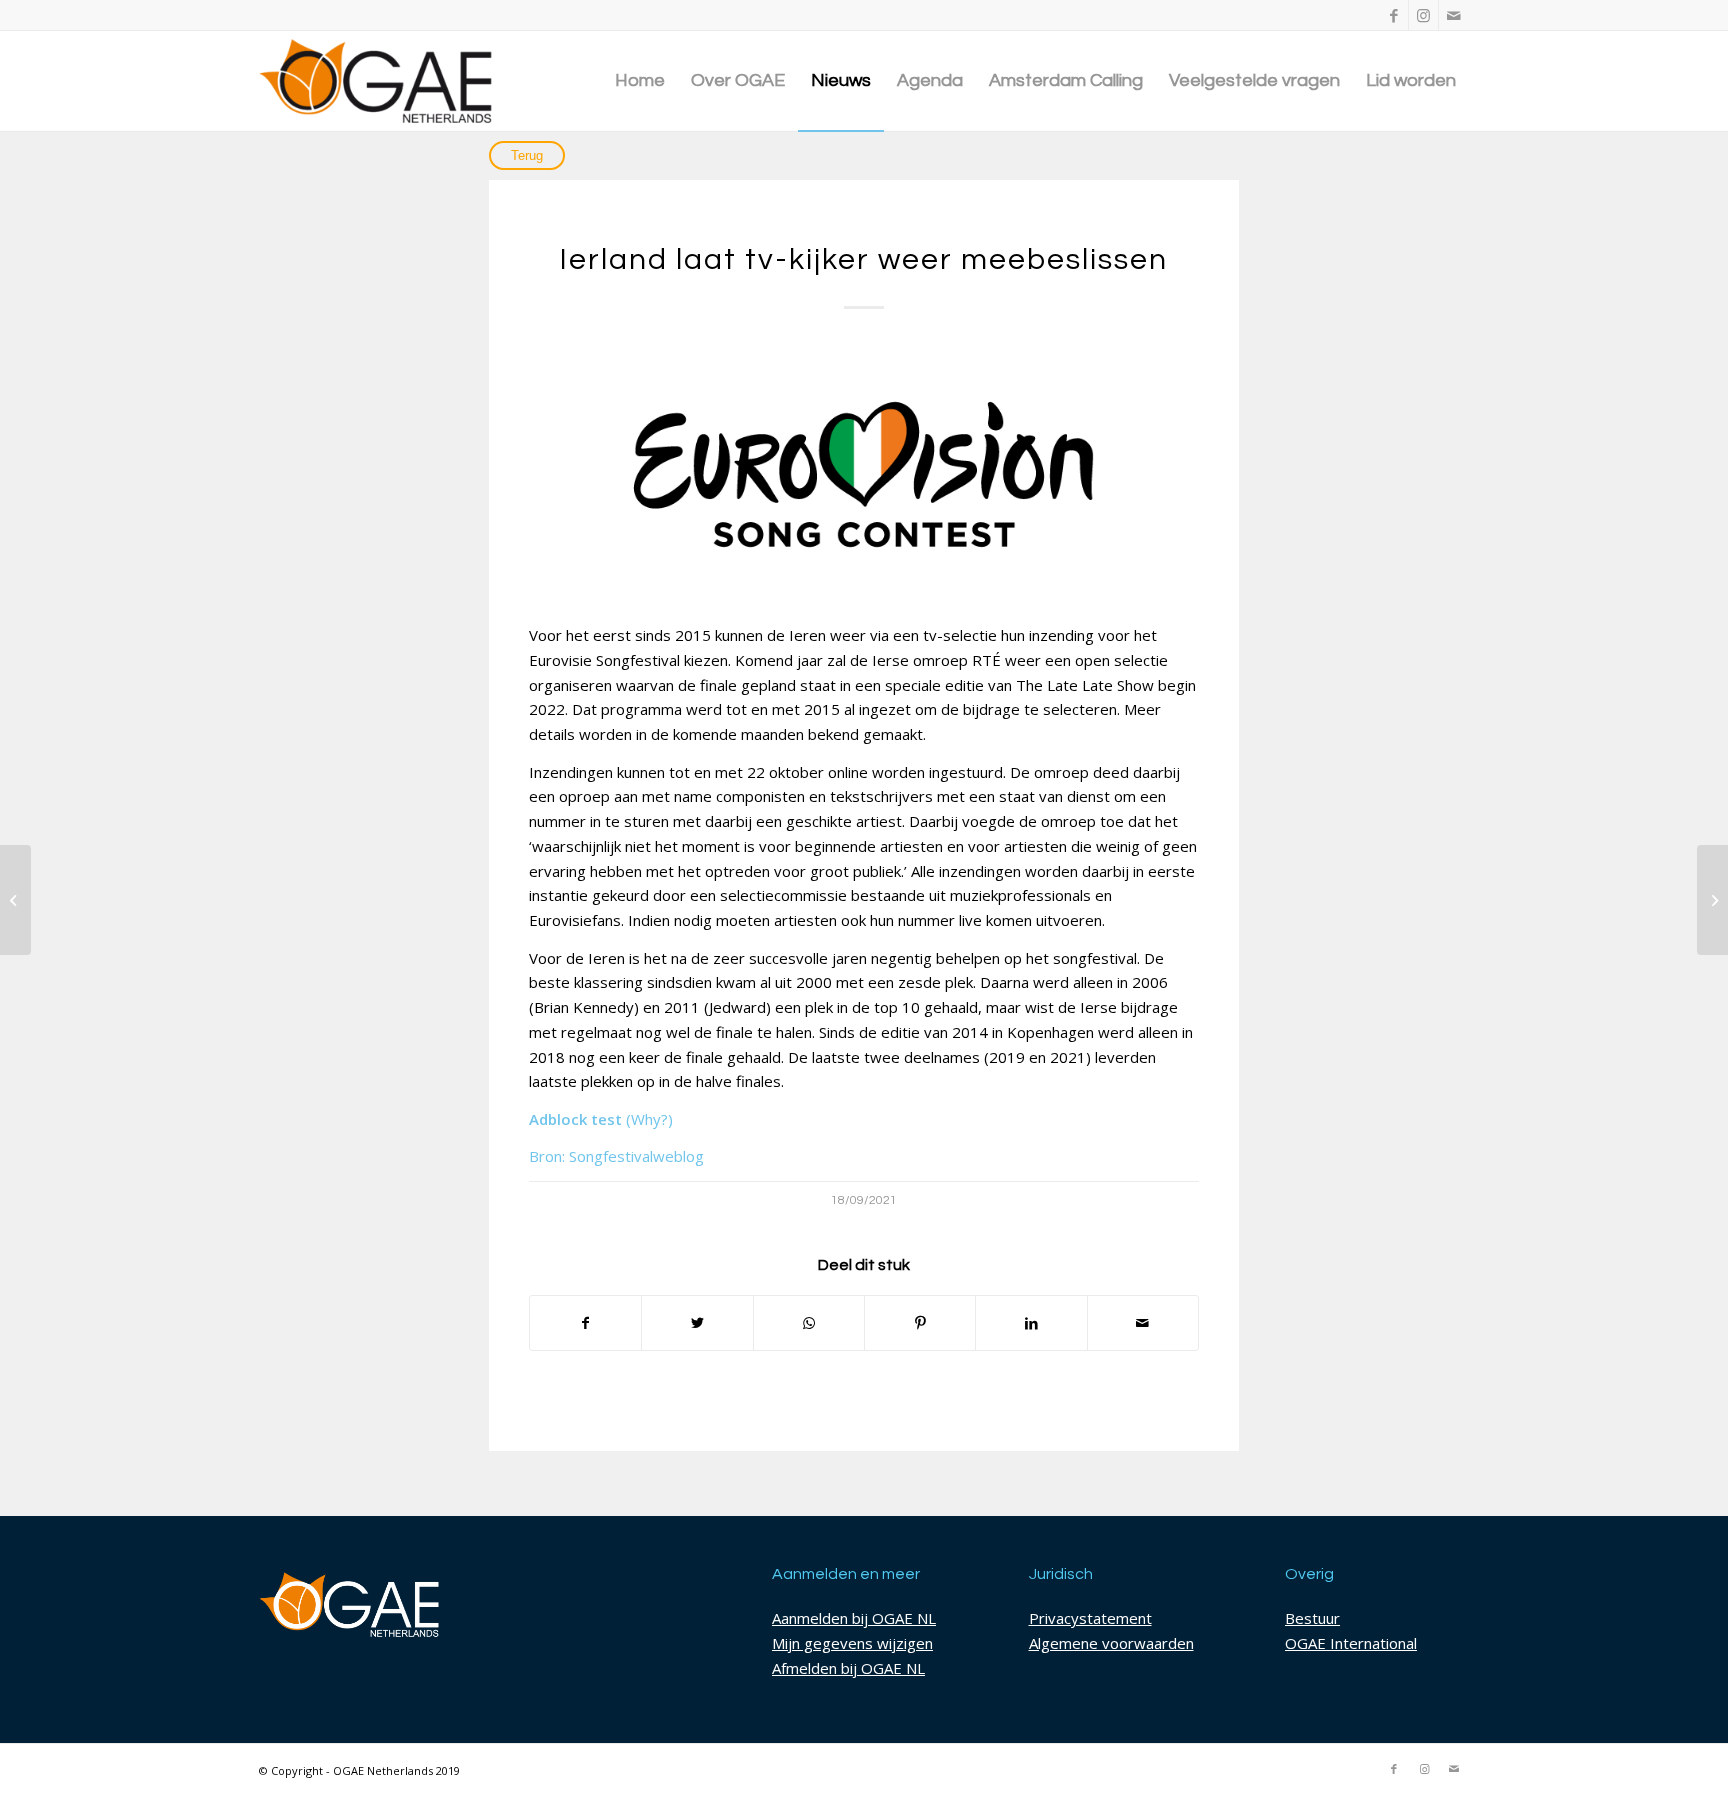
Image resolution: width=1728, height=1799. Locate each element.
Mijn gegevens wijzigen (852, 1643)
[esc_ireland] (864, 472)
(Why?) (649, 1119)
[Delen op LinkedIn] (1031, 1323)
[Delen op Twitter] (697, 1323)
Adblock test (575, 1119)
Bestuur (1312, 1618)
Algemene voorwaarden (1111, 1643)
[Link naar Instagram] (1423, 15)
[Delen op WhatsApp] (809, 1323)
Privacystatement (1090, 1618)
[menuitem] (640, 81)
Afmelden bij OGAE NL (848, 1668)
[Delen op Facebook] (585, 1323)
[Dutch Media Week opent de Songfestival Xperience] (15, 900)
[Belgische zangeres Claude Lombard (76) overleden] (1712, 900)
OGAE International (1351, 1643)
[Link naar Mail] (1454, 15)
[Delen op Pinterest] (920, 1323)
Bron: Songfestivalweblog (616, 1156)
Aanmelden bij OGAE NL (854, 1618)
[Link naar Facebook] (1393, 15)
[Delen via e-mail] (1143, 1323)
